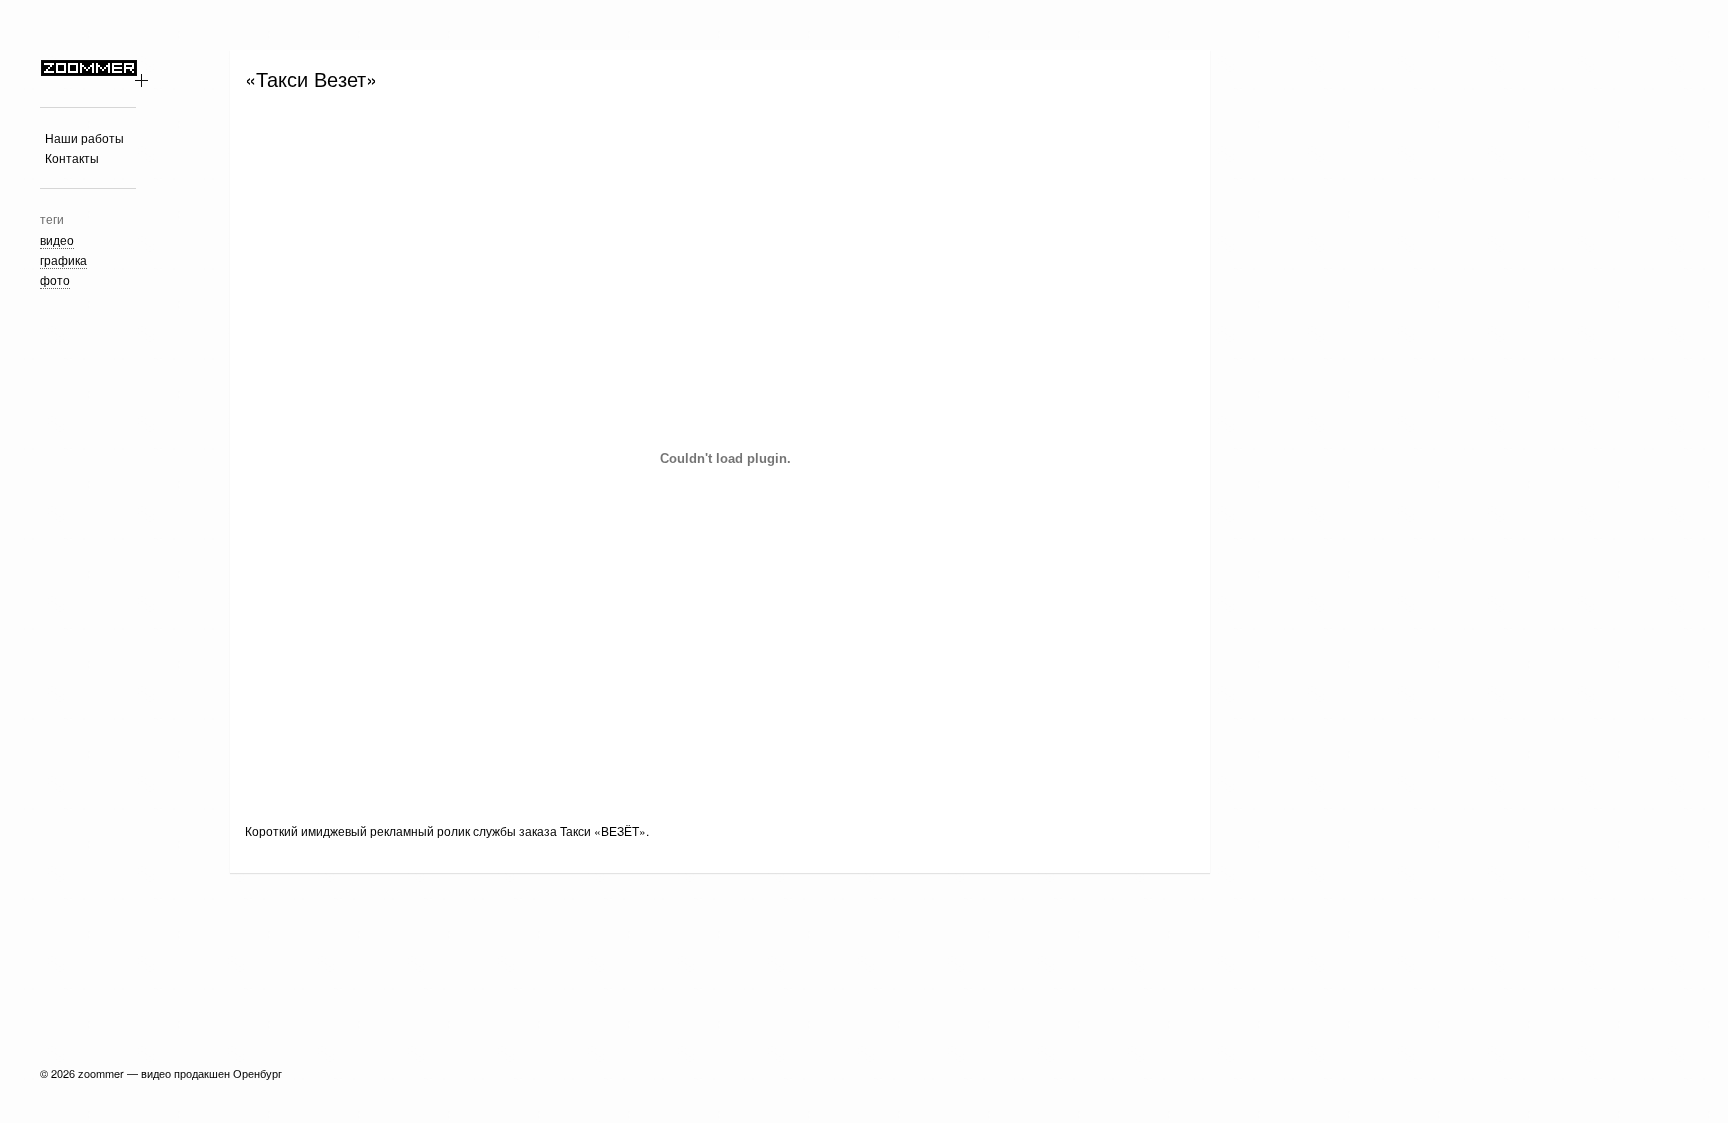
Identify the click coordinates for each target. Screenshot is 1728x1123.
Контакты (72, 157)
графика (63, 259)
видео (57, 239)
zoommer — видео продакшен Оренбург (180, 1073)
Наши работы (84, 137)
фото (55, 279)
